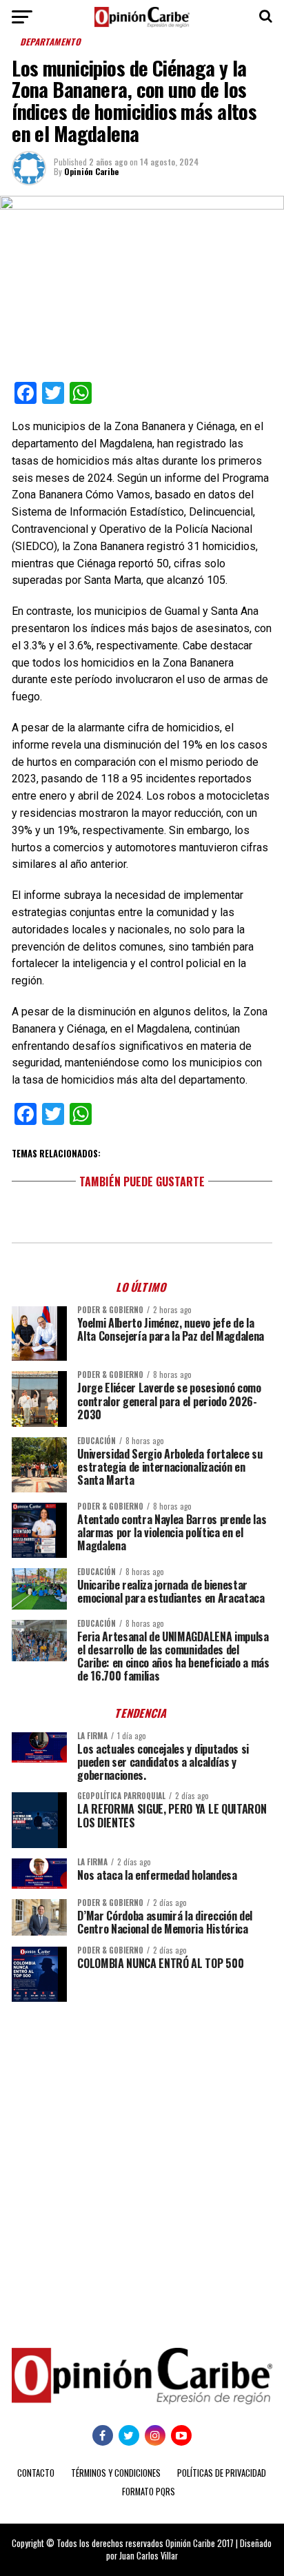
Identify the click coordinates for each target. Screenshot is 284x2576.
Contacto (36, 2473)
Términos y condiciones (116, 2473)
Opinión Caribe (91, 171)
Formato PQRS (149, 2492)
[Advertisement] (142, 2164)
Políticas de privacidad (222, 2473)
